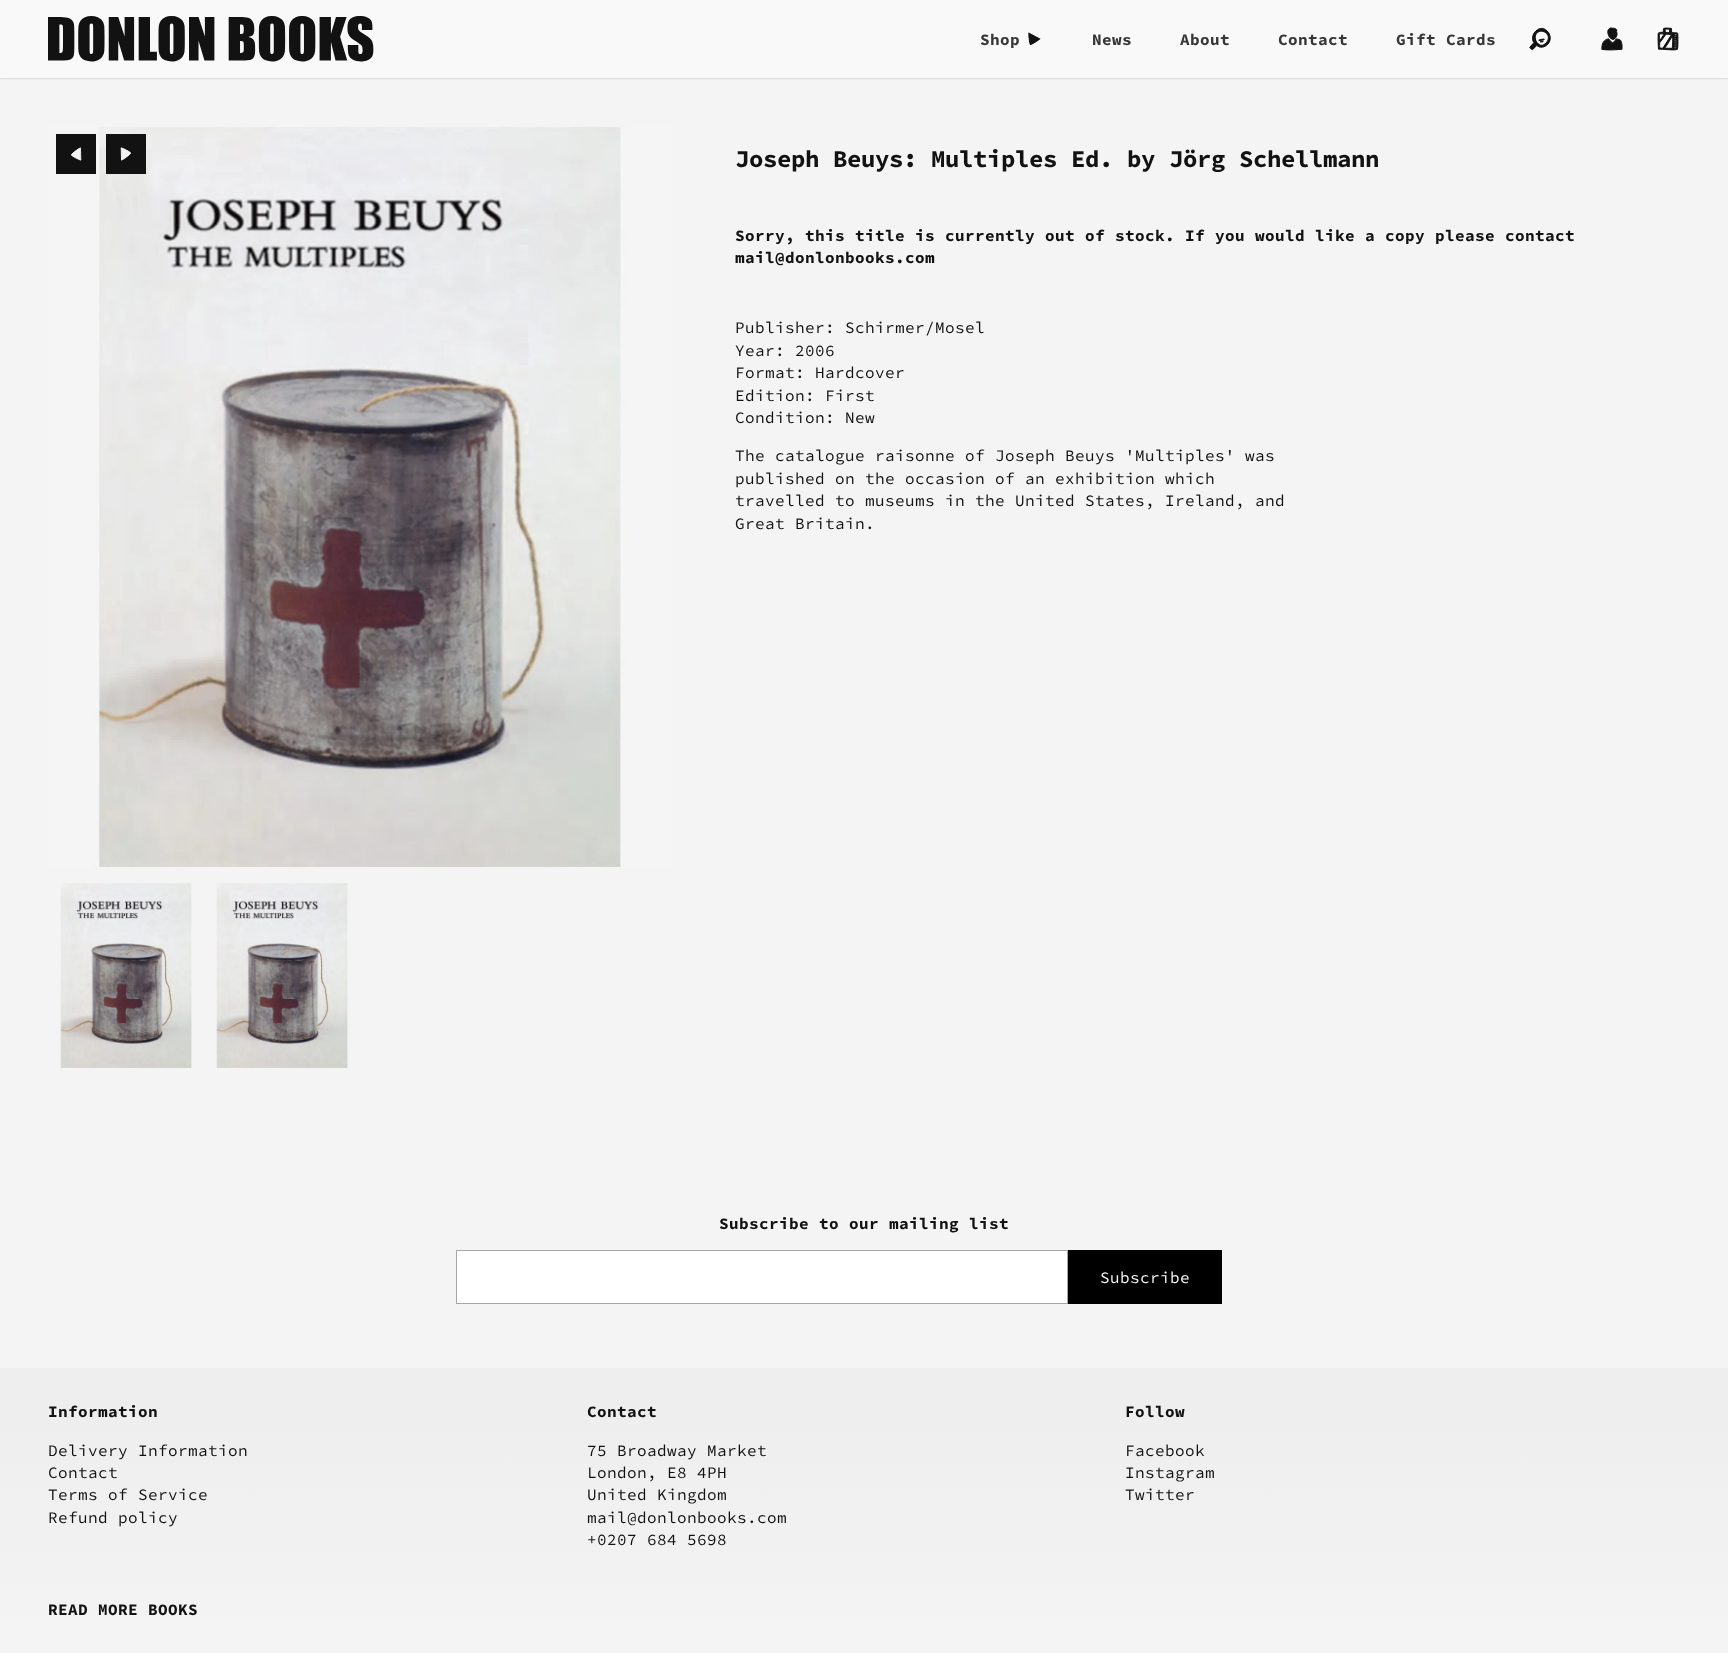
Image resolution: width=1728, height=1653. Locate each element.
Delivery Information (148, 1450)
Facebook (1165, 1450)
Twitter (1160, 1494)
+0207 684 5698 (657, 1539)
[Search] (1540, 39)
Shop (1000, 39)
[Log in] (1612, 39)
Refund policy (113, 1517)
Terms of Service (128, 1494)
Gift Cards (1446, 39)
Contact (1313, 39)
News (1112, 39)
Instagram (1170, 1472)
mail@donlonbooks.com (687, 1517)
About (1205, 39)
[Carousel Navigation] (101, 154)
